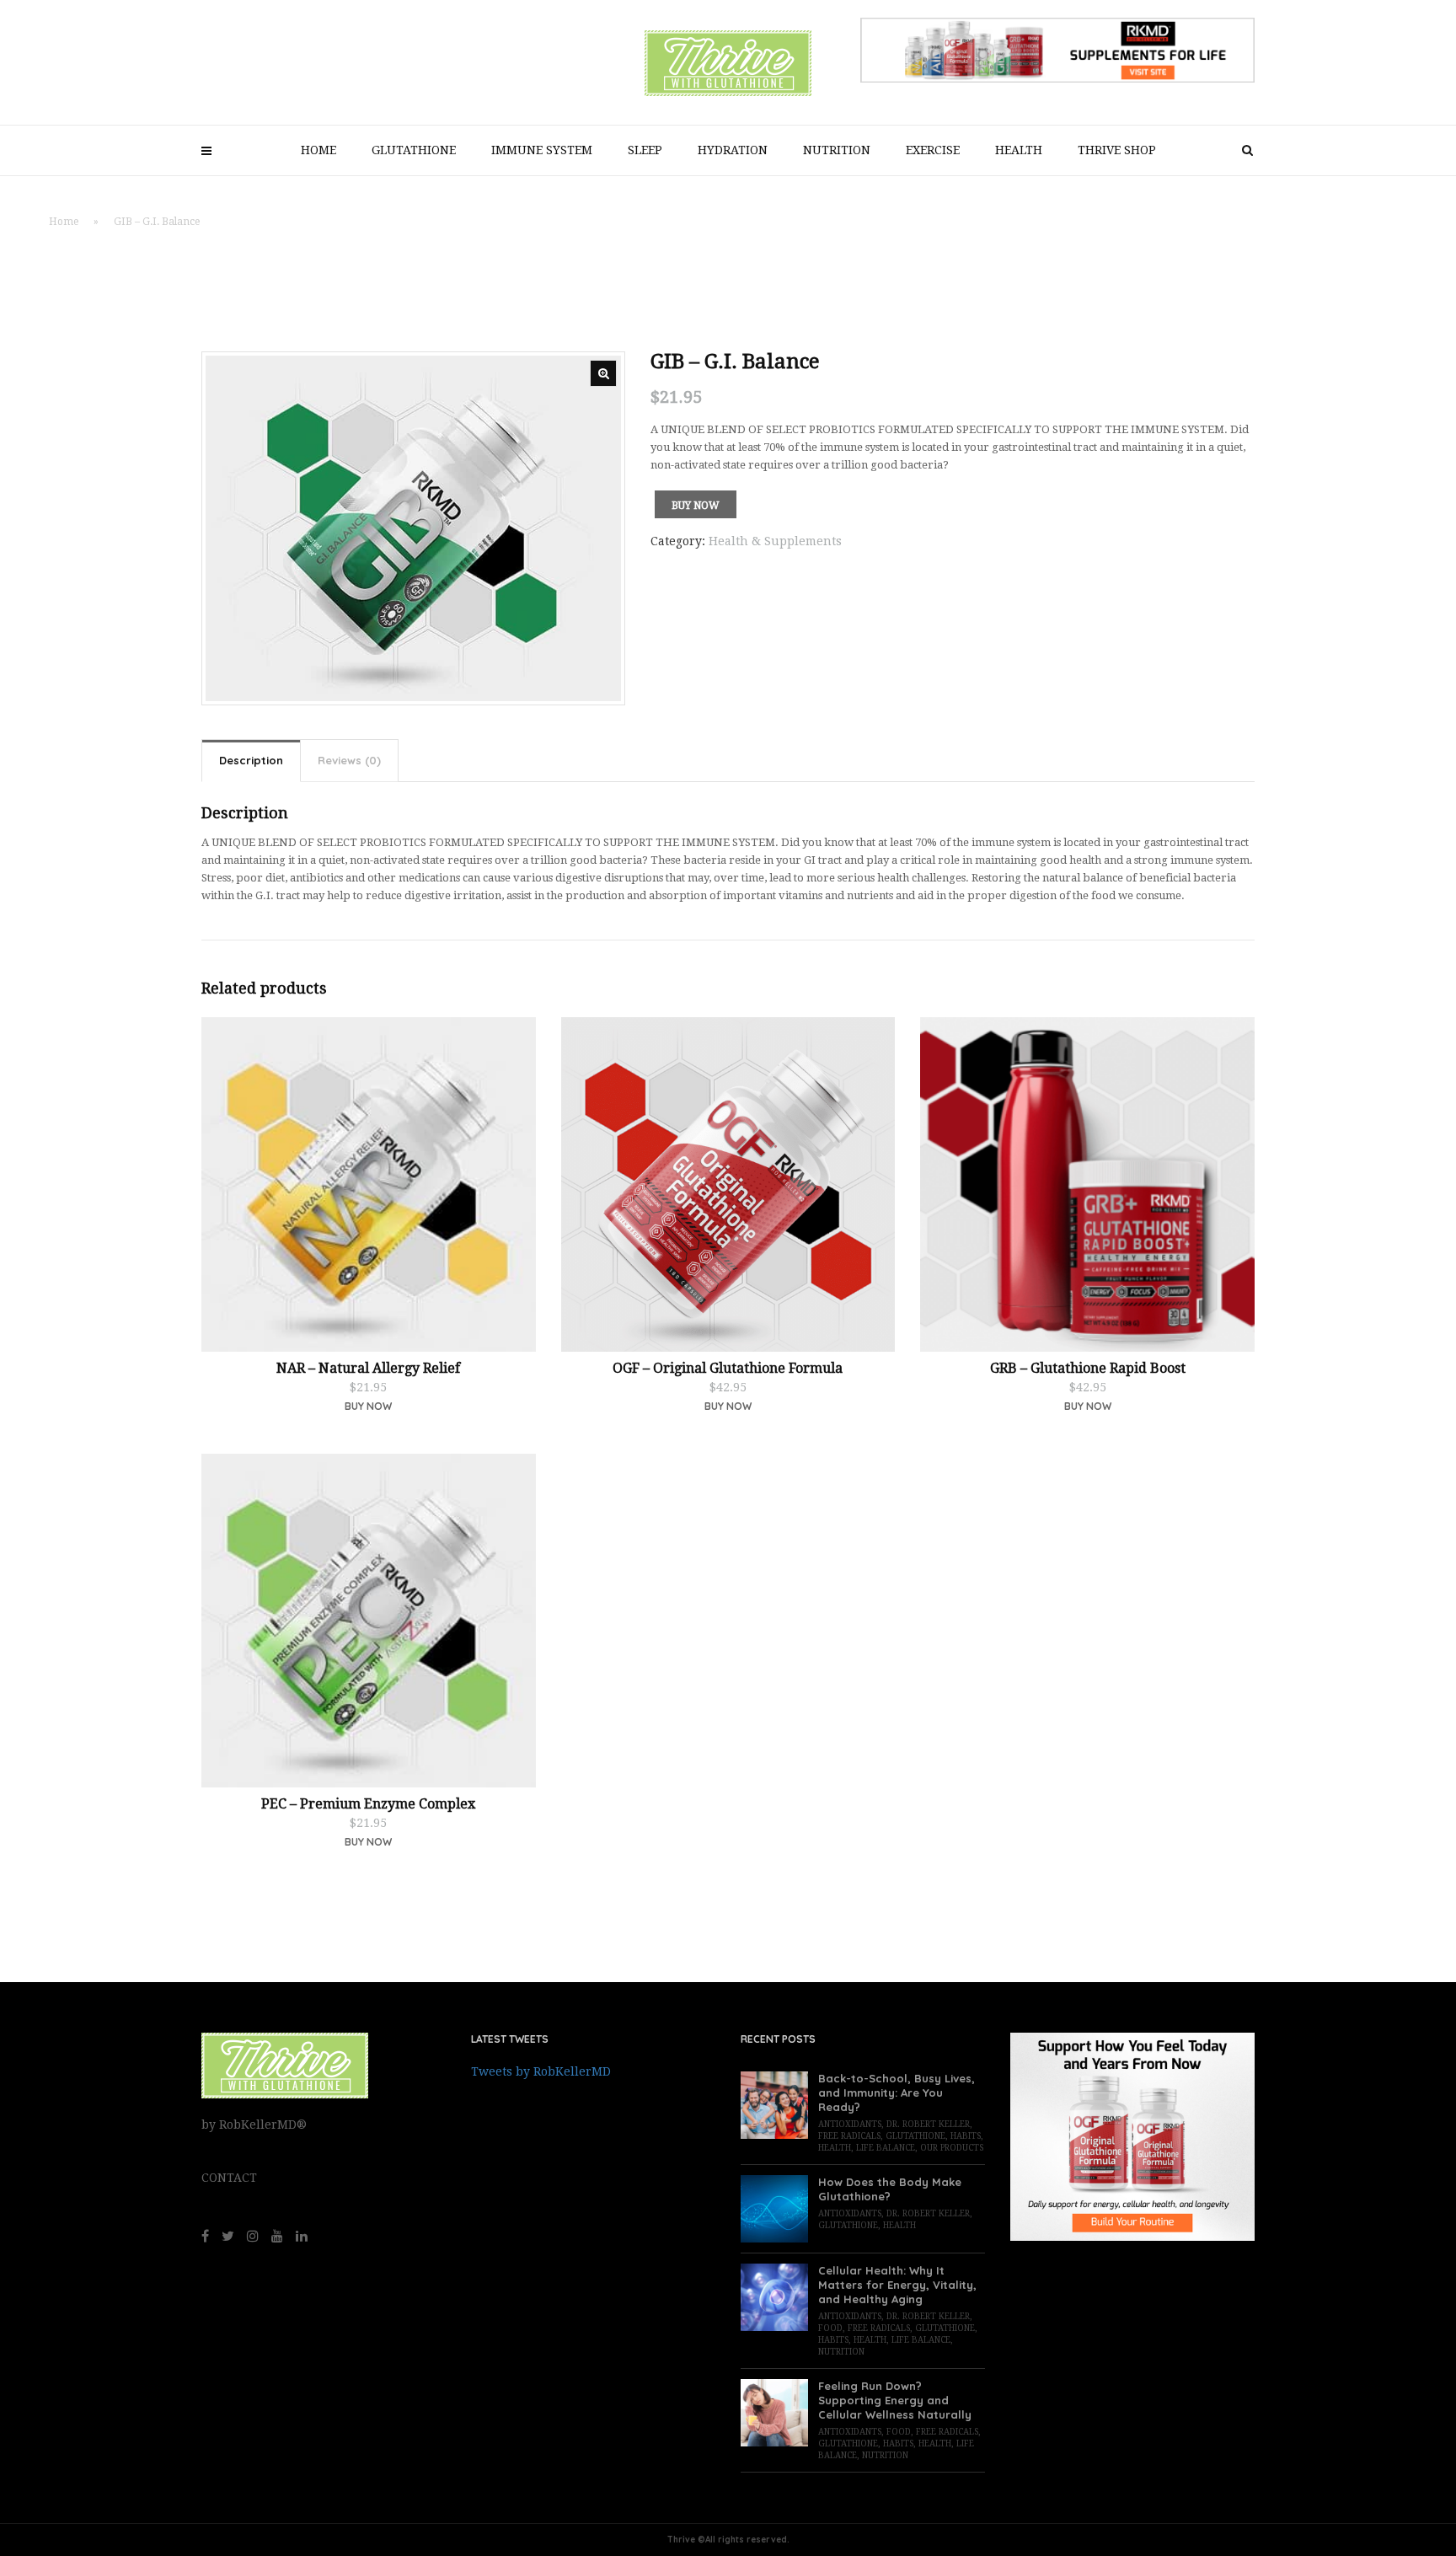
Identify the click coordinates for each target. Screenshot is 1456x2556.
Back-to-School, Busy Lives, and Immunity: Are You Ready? (897, 2092)
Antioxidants (850, 2124)
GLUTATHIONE (414, 150)
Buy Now (696, 506)
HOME (318, 150)
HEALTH (1019, 150)
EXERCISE (933, 150)
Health (835, 2148)
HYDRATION (733, 150)
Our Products (952, 2148)
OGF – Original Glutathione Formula (728, 1368)
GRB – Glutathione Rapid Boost (1088, 1368)
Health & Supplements (775, 541)
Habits (966, 2136)
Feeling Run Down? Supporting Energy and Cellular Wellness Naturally (895, 2400)
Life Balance (886, 2148)
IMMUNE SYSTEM (542, 150)
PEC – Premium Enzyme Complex (368, 1804)
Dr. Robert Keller (928, 2124)
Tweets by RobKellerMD (541, 2071)
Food (830, 2328)
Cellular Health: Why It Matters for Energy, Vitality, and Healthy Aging (897, 2285)
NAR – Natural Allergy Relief (368, 1368)
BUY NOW (368, 1842)
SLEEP (645, 150)
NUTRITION (837, 150)
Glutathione (915, 2136)
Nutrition (841, 2352)
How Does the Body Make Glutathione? (890, 2189)
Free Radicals (849, 2136)
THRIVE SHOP (1117, 150)
